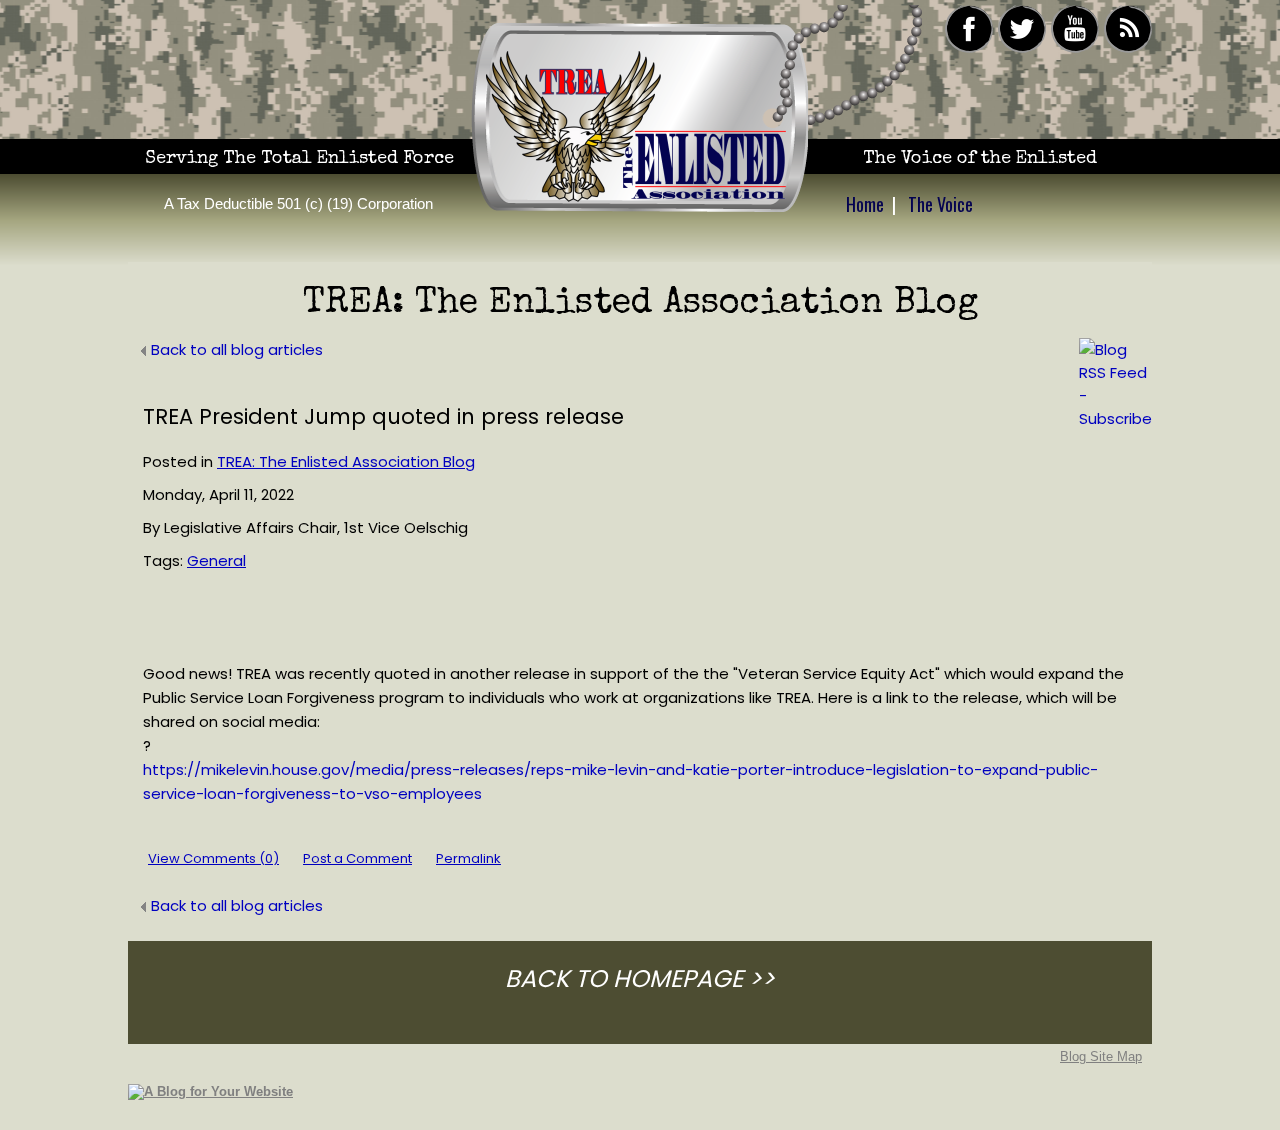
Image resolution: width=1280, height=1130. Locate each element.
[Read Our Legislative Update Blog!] (1128, 49)
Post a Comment (357, 858)
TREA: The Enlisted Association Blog (346, 461)
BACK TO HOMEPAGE (624, 978)
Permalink (468, 858)
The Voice (940, 204)
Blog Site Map (1101, 1056)
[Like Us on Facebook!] (969, 49)
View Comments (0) (213, 858)
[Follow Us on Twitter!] (1022, 49)
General (216, 560)
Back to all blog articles (237, 349)
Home (865, 204)
